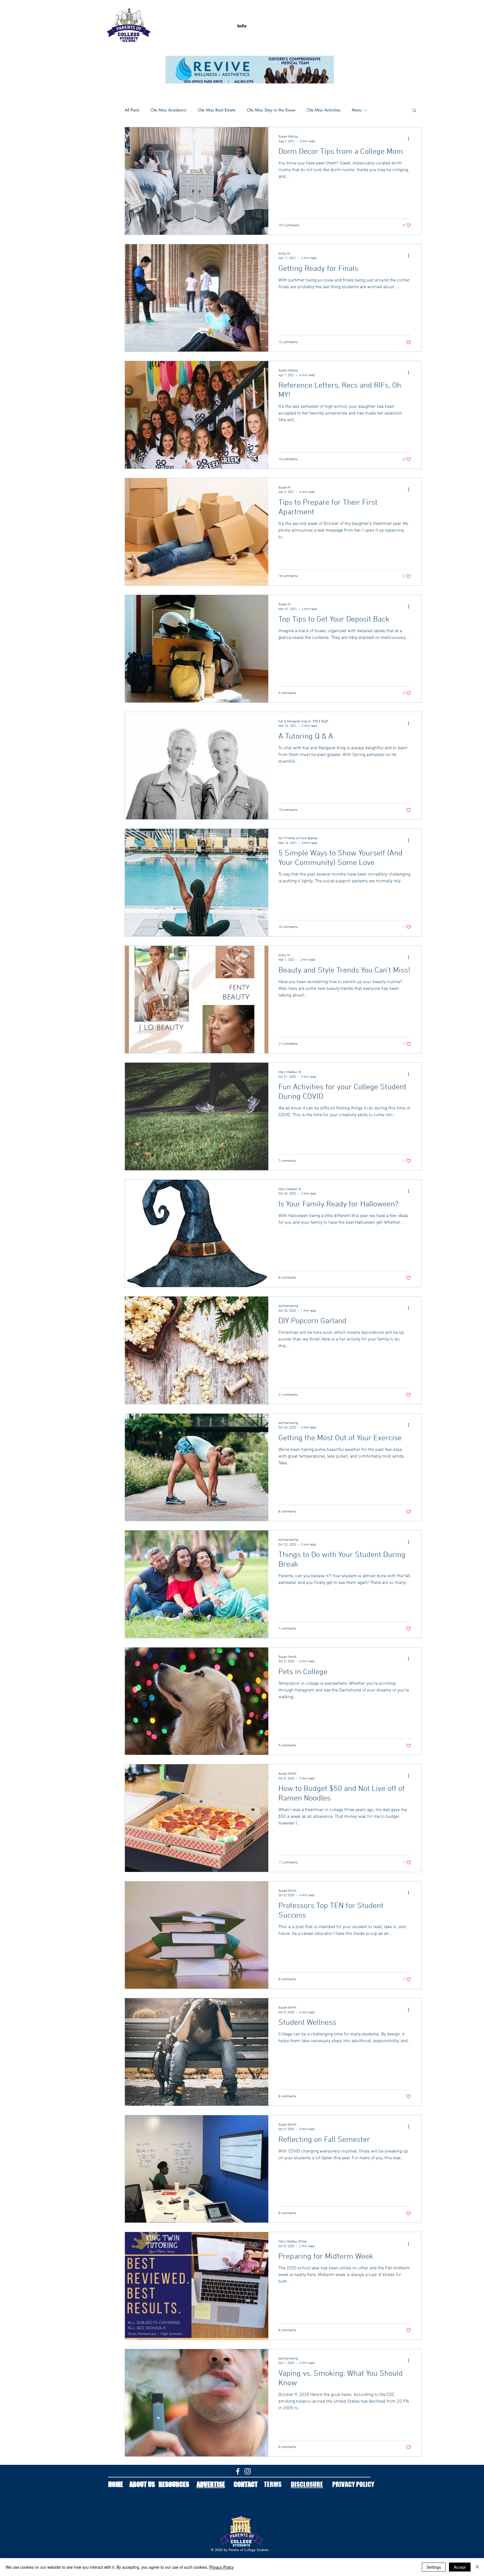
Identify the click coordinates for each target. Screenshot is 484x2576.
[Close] (477, 2567)
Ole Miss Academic (168, 110)
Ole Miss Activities (324, 110)
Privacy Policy (221, 2567)
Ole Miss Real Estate (217, 110)
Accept (460, 2567)
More (357, 110)
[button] (242, 26)
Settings (434, 2567)
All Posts (132, 110)
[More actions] (410, 139)
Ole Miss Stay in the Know (271, 110)
